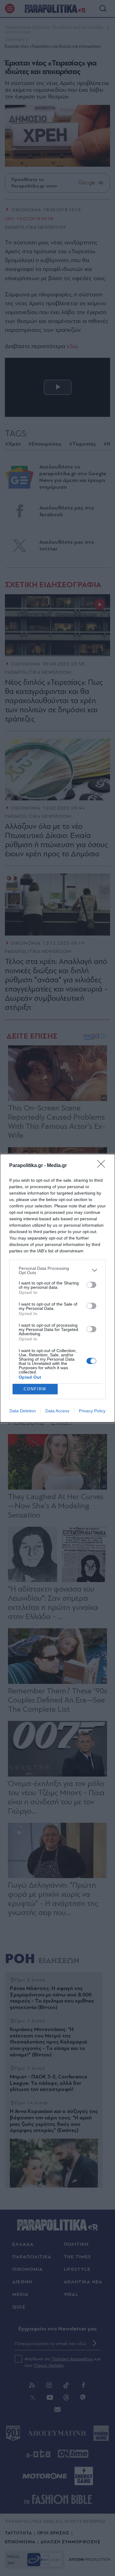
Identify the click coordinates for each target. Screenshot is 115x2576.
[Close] (103, 1166)
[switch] (91, 1285)
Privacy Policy (92, 1411)
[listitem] (57, 1270)
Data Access (57, 1411)
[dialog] (57, 1288)
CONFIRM (35, 1389)
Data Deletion (23, 1411)
